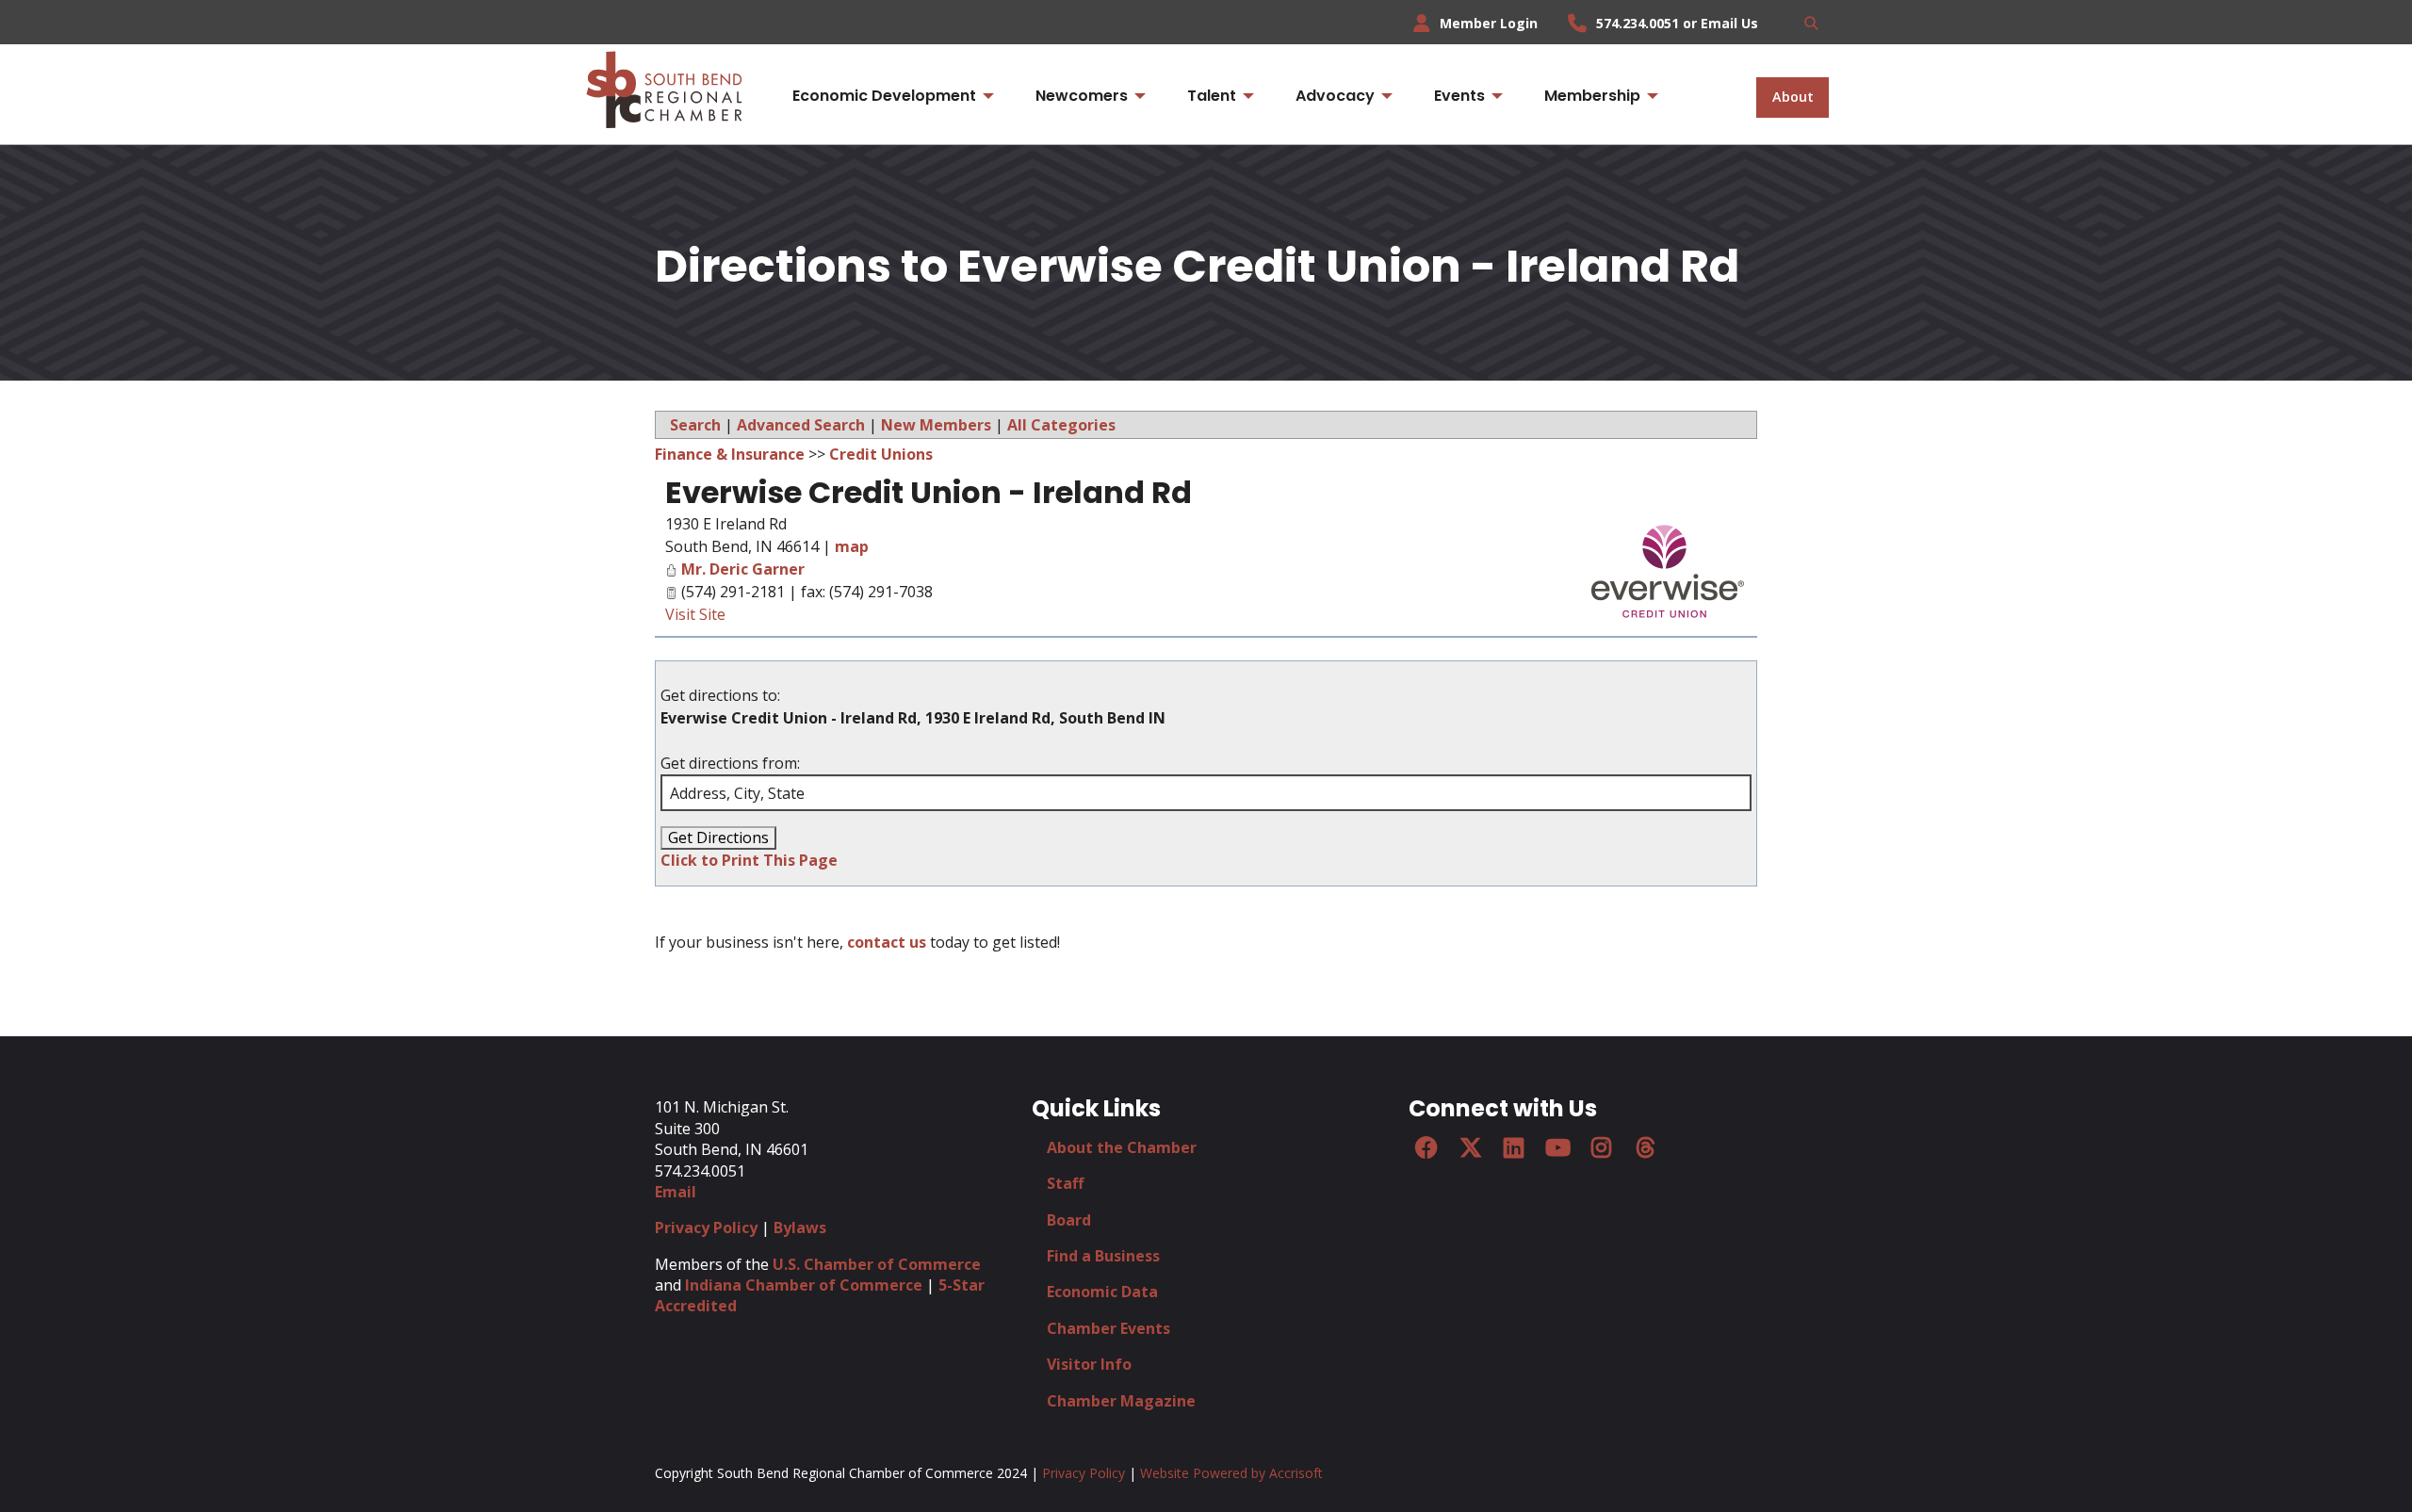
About (1793, 97)
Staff (1065, 1183)
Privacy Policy (706, 1227)
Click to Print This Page (749, 860)
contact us (887, 942)
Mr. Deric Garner (743, 569)
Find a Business (1103, 1256)
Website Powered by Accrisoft (1231, 1473)
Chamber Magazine (1121, 1401)
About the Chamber (1122, 1147)
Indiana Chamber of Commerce (804, 1285)
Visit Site (695, 614)
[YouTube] (1557, 1147)
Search (695, 425)
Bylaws (800, 1227)
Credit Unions (881, 454)
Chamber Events (1108, 1328)
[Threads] (1645, 1147)
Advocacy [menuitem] (1335, 96)
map (852, 546)
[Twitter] (1470, 1147)
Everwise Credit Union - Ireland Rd (929, 492)
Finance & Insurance (730, 454)
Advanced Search (801, 425)
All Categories (1061, 425)
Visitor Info (1089, 1364)
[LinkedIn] (1514, 1147)
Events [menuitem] (1459, 96)
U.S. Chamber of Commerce (877, 1264)
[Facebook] (1426, 1147)
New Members (936, 425)
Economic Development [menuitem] (884, 96)
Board (1069, 1220)
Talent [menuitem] (1212, 96)
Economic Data (1102, 1292)
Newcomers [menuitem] (1082, 96)
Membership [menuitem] (1592, 96)
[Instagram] (1602, 1147)
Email (676, 1192)
